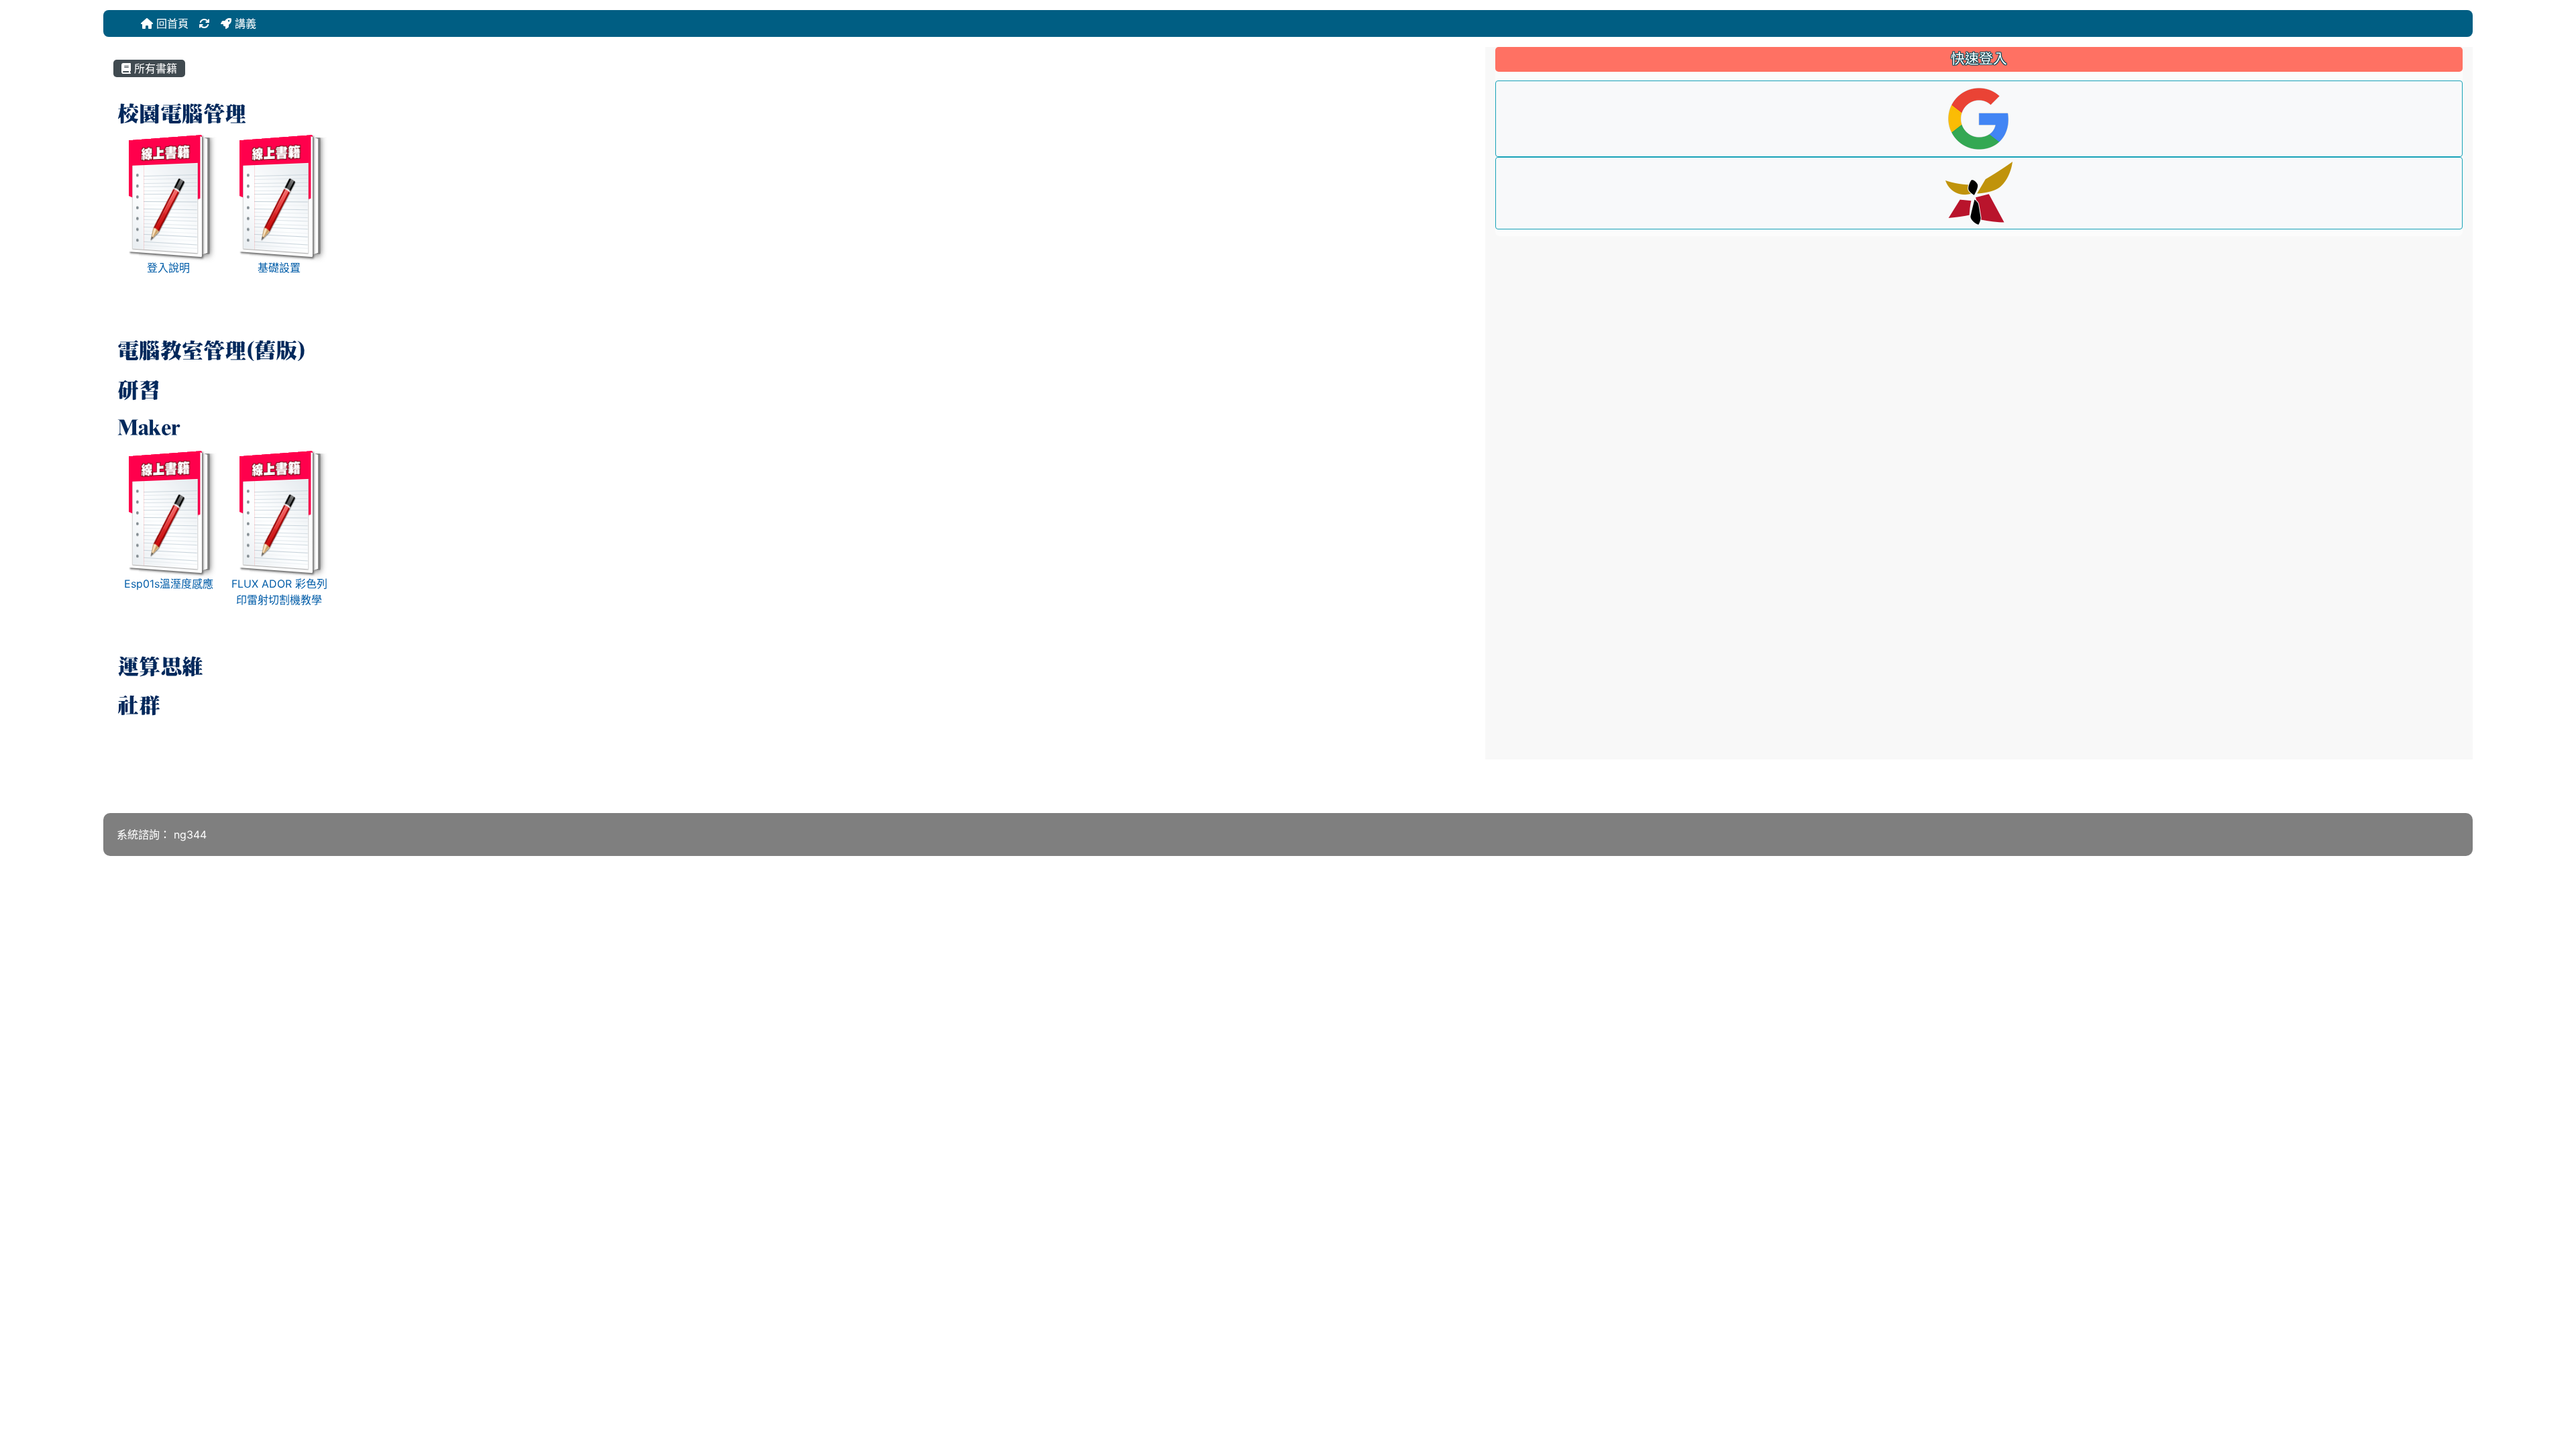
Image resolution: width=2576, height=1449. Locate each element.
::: (139, 23)
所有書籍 (154, 68)
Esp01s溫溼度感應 (169, 584)
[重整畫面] (205, 23)
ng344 (190, 835)
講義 (244, 23)
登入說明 (168, 268)
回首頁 (171, 23)
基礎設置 (279, 268)
